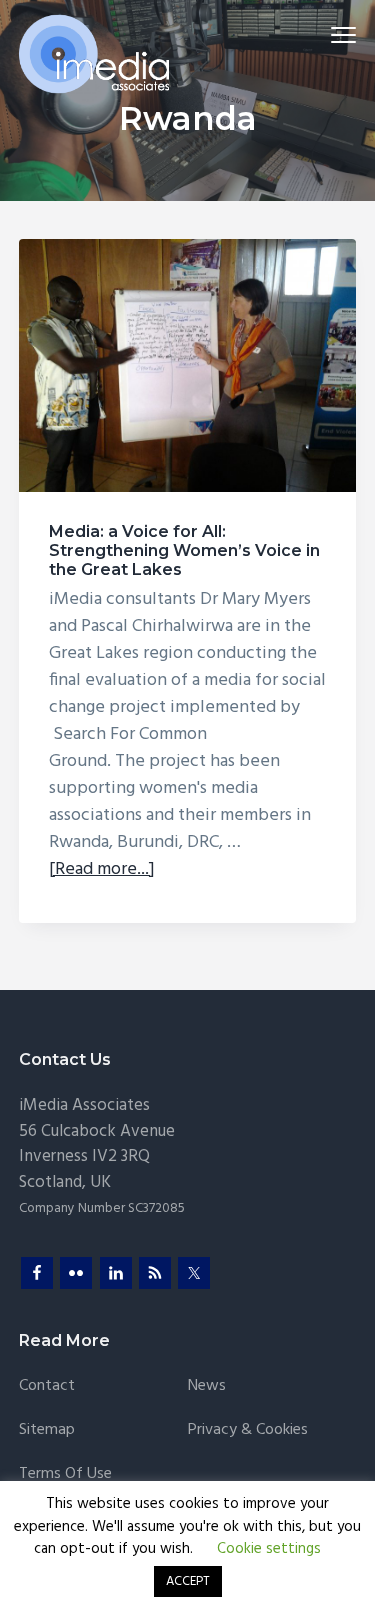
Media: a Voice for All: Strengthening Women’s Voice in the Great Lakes (184, 550)
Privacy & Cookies (248, 1430)
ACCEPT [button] (188, 1581)
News (207, 1386)
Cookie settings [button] (269, 1549)
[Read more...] (102, 869)
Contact (47, 1386)
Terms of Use (65, 1474)
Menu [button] (321, 34)
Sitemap (47, 1430)
